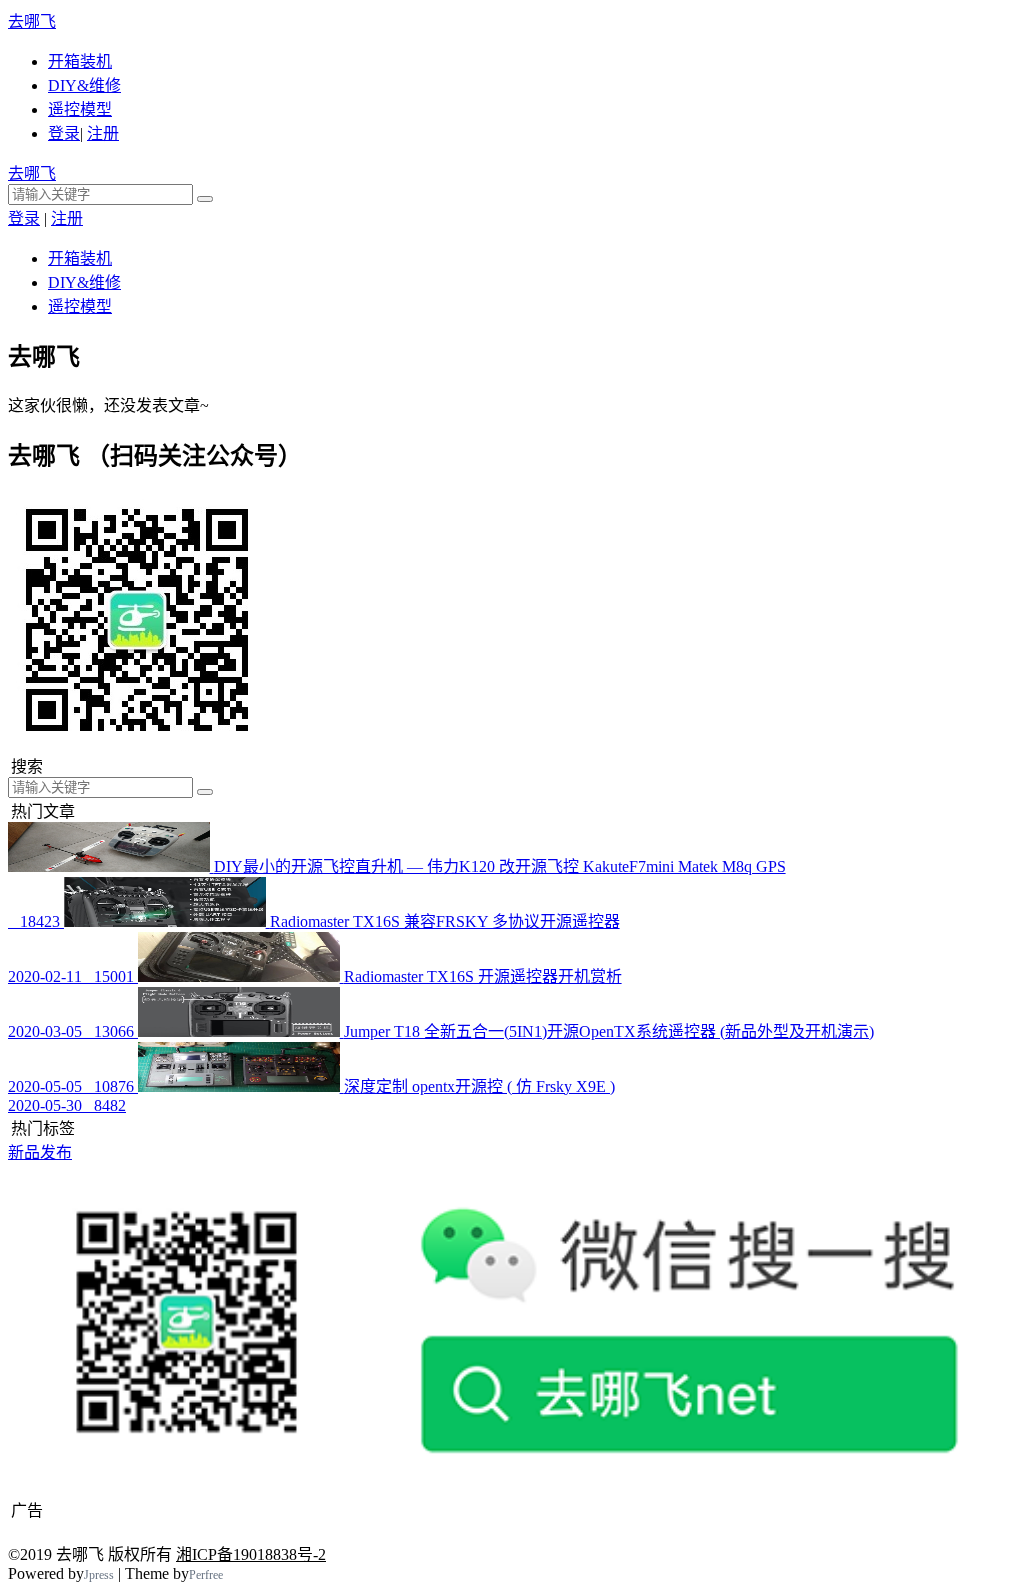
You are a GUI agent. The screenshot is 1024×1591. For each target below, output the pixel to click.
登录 (64, 133)
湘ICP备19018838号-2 (251, 1554)
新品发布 (40, 1152)
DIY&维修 (84, 85)
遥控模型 (80, 109)
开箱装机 (80, 61)
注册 (103, 133)
